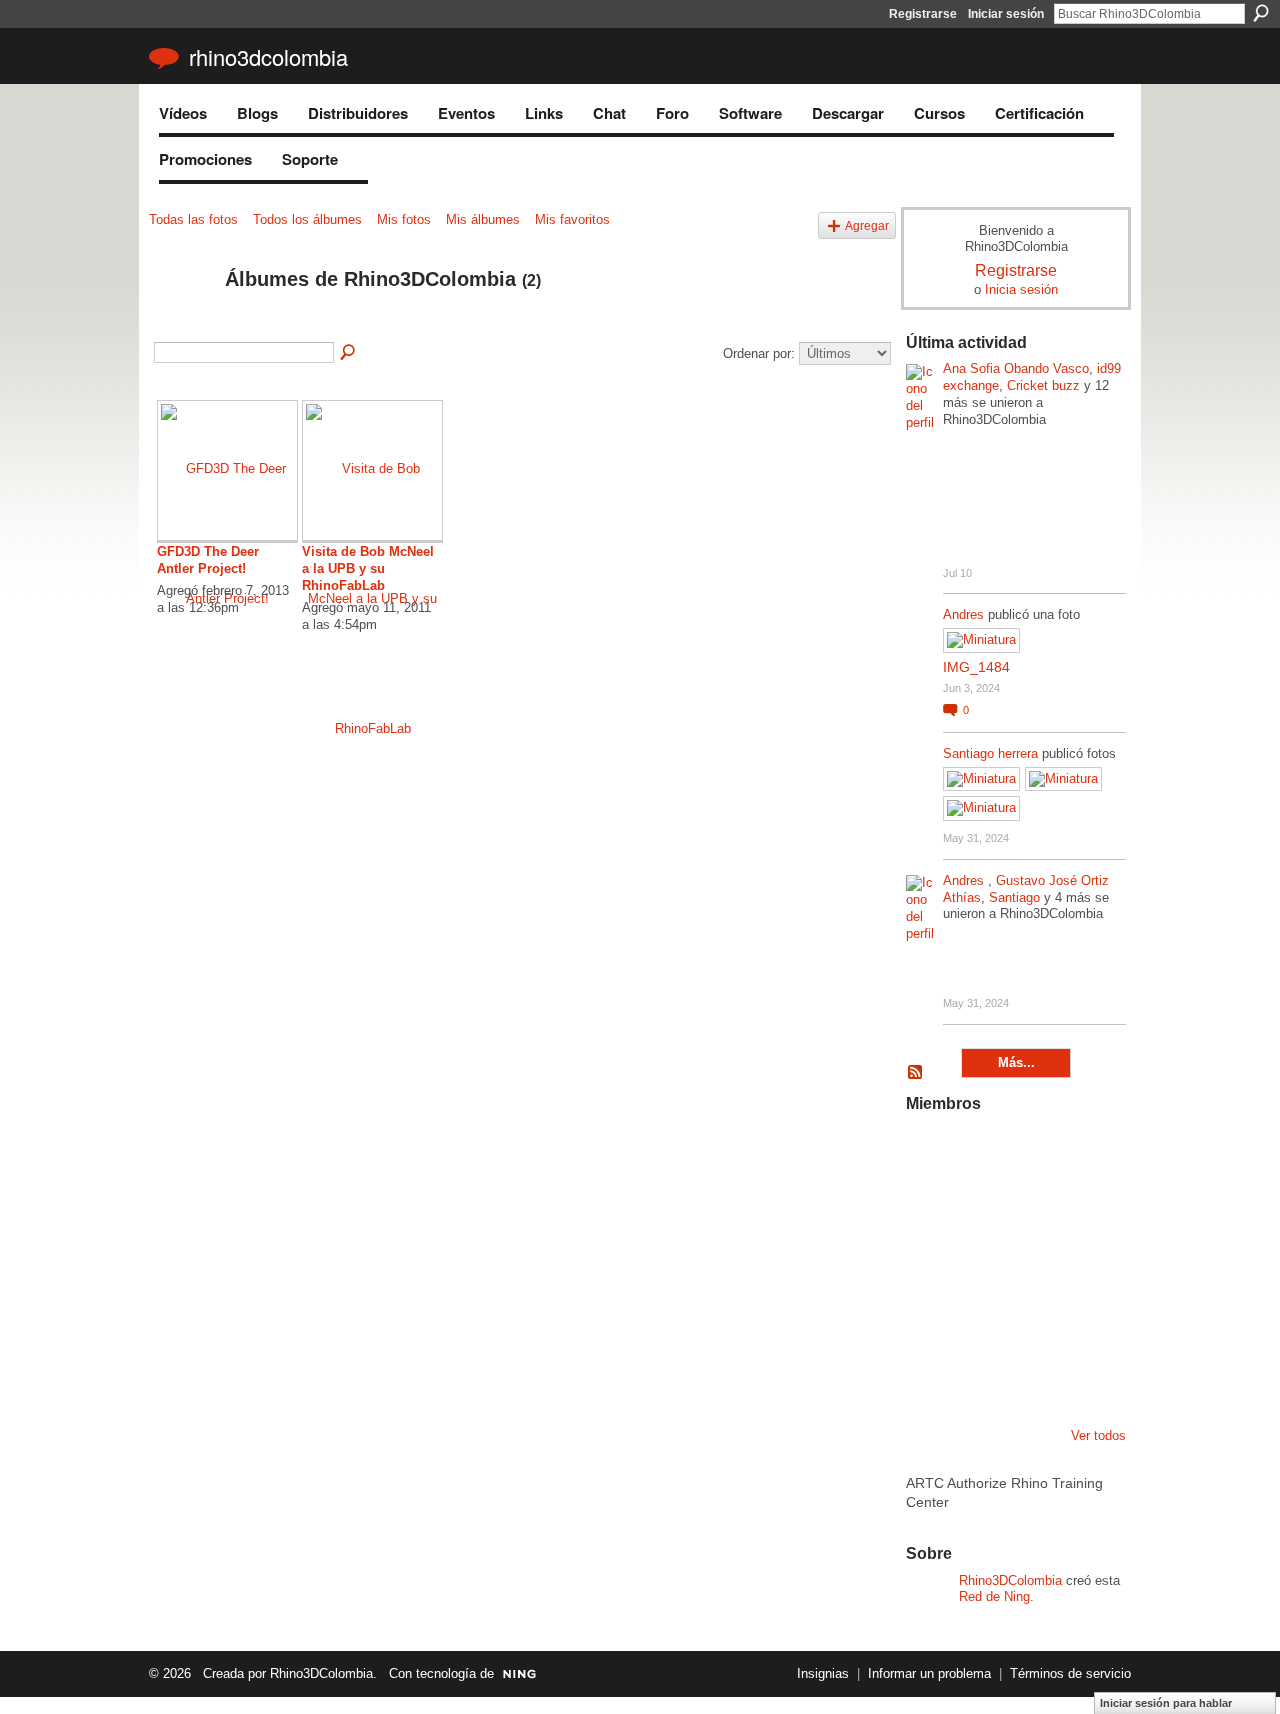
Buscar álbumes (349, 353)
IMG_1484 (976, 667)
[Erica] (981, 1370)
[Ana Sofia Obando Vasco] (1032, 1154)
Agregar (867, 225)
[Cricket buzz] (930, 1208)
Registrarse (923, 14)
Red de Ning (994, 1596)
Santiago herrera (990, 753)
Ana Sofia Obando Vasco (1016, 368)
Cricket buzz (1043, 385)
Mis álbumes (483, 219)
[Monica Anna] (1032, 1262)
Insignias (823, 1673)
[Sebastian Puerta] (1083, 1262)
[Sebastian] (1083, 1370)
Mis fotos (404, 219)
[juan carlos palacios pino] (930, 1370)
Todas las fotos (193, 219)
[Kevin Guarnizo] (930, 1316)
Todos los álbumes (307, 219)
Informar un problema (929, 1673)
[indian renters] (1032, 1316)
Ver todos (1098, 1435)
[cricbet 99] (1083, 1154)
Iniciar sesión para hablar (1166, 1703)
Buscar (1261, 13)
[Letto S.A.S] (981, 1208)
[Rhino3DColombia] (181, 322)
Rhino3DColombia (268, 56)
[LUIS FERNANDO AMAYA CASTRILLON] (981, 1316)
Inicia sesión (1021, 289)
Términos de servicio (1070, 1673)
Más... (1016, 1062)
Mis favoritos (572, 219)
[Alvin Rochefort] (1083, 1316)
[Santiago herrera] (1032, 1370)
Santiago (1014, 897)
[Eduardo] (981, 1262)
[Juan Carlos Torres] (1083, 1208)
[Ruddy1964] (1032, 1208)
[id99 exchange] (930, 1154)
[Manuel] (981, 1154)
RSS (916, 1073)
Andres (965, 614)
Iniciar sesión (1006, 14)
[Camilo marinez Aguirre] (930, 1262)
